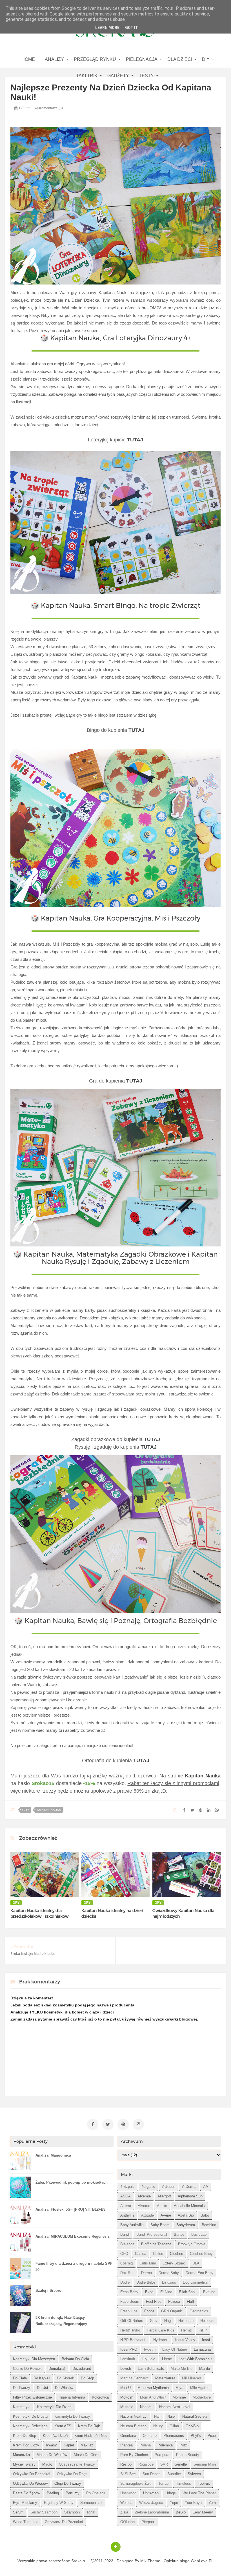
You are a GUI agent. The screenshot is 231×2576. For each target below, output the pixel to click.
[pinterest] (123, 2124)
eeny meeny (203, 2512)
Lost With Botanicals (196, 2359)
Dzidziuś (169, 2282)
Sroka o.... (81, 2561)
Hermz (186, 2330)
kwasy (51, 2445)
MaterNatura (165, 2378)
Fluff (190, 2301)
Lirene (167, 2359)
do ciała (20, 2378)
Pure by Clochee (134, 2455)
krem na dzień (55, 2436)
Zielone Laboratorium (152, 2512)
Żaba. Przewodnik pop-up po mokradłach (72, 2182)
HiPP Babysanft (133, 2340)
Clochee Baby (201, 2254)
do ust (43, 2388)
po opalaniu (96, 2493)
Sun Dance (152, 2474)
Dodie (125, 2282)
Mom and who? (153, 2397)
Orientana (128, 2436)
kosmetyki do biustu (30, 2416)
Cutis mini (148, 2263)
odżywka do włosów (30, 2483)
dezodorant (82, 2369)
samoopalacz (91, 2503)
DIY (206, 59)
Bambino (209, 2225)
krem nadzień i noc (91, 2436)
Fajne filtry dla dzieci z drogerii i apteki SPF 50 (74, 2267)
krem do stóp (25, 2436)
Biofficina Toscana (156, 2244)
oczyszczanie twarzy (77, 2464)
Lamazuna (202, 2349)
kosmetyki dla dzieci (55, 2407)
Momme (179, 2397)
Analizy (54, 59)
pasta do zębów (26, 2493)
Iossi (206, 2340)
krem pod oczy (26, 2445)
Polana (145, 2445)
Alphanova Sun (190, 2196)
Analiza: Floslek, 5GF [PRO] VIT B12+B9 (70, 2209)
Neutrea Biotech (133, 2426)
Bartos (179, 2234)
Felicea (174, 2301)
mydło (47, 2464)
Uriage (171, 2493)
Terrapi (164, 2483)
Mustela (127, 2407)
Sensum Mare (205, 2464)
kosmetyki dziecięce (30, 2426)
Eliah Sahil (188, 2292)
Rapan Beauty (188, 2455)
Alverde (144, 2206)
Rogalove (146, 2464)
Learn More (107, 28)
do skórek (65, 2378)
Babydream (186, 2225)
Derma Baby (169, 2273)
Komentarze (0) (51, 108)
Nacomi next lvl (134, 2416)
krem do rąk (89, 2426)
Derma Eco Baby (200, 2273)
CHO (124, 2254)
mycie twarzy (24, 2464)
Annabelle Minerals (189, 2206)
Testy (146, 76)
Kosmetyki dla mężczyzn (34, 2359)
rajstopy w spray (59, 2503)
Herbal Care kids (161, 2330)
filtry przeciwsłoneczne (32, 2397)
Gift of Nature (132, 2321)
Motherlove (202, 2397)
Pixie (212, 2436)
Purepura (162, 2455)
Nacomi (146, 2407)
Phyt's (196, 2436)
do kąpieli (42, 2378)
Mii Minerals (192, 2378)
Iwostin (150, 2349)
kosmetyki (22, 2407)
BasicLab (199, 2234)
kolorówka (100, 2397)
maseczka (21, 2455)
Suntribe (174, 2474)
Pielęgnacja (142, 59)
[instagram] (138, 2124)
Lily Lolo (148, 2359)
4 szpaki (127, 2187)
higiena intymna (72, 2397)
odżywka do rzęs (72, 2474)
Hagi (168, 2321)
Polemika (165, 2445)
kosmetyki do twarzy (72, 2416)
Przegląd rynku (95, 59)
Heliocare (186, 2321)
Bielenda (127, 2244)
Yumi (213, 2503)
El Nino (166, 2292)
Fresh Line (129, 2311)
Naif (157, 2416)
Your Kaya (193, 2503)
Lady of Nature (175, 2349)
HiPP (203, 2330)
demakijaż (57, 2369)
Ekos (149, 2292)
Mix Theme (150, 2561)
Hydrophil (161, 2340)
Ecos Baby (129, 2292)
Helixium (207, 2321)
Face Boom (130, 2301)
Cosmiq (126, 2263)
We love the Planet (199, 2493)
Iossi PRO (129, 2349)
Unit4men (151, 2493)
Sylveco (194, 2474)
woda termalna (26, 2522)
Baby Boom (160, 2225)
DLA (196, 2263)
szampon (72, 2512)
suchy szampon (44, 2512)
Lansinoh (128, 2359)
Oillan (174, 2426)
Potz (183, 2445)
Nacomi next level (175, 2407)
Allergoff (164, 2196)
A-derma (189, 2187)
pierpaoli (148, 2522)
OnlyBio (192, 2426)
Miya (179, 2388)
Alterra (126, 2206)
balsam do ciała (75, 2359)
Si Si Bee (128, 2474)
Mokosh (127, 2397)
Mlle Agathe (200, 2388)
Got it (132, 28)
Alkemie (144, 2196)
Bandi (125, 2234)
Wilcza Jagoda (151, 2503)
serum (18, 2512)
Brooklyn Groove (192, 2244)
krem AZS (63, 2426)
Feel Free (154, 2301)
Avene (166, 2215)
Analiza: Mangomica (53, 2155)
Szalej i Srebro (48, 2291)
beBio (181, 2512)
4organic (148, 2187)
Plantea (126, 2445)
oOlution (127, 2522)
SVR (164, 2464)
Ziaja (124, 2512)
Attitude (147, 2215)
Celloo (158, 2254)
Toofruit (204, 2483)
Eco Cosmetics (195, 2282)
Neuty (158, 2426)
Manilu (205, 2369)
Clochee (176, 2254)
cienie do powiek (27, 2369)
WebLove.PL (202, 2561)
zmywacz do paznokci (64, 2522)
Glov (154, 2321)
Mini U (126, 2388)
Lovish (126, 2369)
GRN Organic (172, 2311)
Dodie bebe (146, 2282)
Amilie (162, 2206)
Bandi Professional (152, 2234)
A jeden (169, 2187)
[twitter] (108, 2124)
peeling (53, 2493)
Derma (146, 2273)
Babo (205, 2215)
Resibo (126, 2464)
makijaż (87, 2445)
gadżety (118, 76)
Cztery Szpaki (174, 2263)
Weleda (126, 2503)
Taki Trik (87, 76)
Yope (174, 2503)
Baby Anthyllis (132, 2225)
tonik (91, 2512)
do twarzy (22, 2388)
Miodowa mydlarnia (153, 2388)
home (28, 59)
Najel (171, 2416)
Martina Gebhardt (134, 2378)
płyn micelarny (25, 2503)
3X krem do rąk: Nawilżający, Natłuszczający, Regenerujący (61, 2321)
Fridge (149, 2311)
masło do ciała (86, 2455)
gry (26, 1810)
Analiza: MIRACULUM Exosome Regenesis (73, 2236)
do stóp (87, 2378)
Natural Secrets (195, 2416)
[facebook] (93, 2124)
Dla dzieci (180, 59)
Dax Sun (127, 2273)
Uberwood (128, 2493)
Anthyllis (127, 2215)
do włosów (64, 2388)
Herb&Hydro (130, 2330)
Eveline (209, 2292)
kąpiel (69, 2445)
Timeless (184, 2483)
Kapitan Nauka (49, 1810)
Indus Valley (185, 2340)
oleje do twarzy (68, 2483)
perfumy (73, 2493)
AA (206, 2187)
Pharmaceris (174, 2436)
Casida (141, 2254)
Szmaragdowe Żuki (136, 2483)
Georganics (199, 2311)
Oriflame (150, 2436)
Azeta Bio (186, 2215)
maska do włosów (52, 2455)
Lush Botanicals (151, 2369)
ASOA (126, 2196)
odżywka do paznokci (32, 2474)
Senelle (181, 2464)
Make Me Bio (182, 2369)
